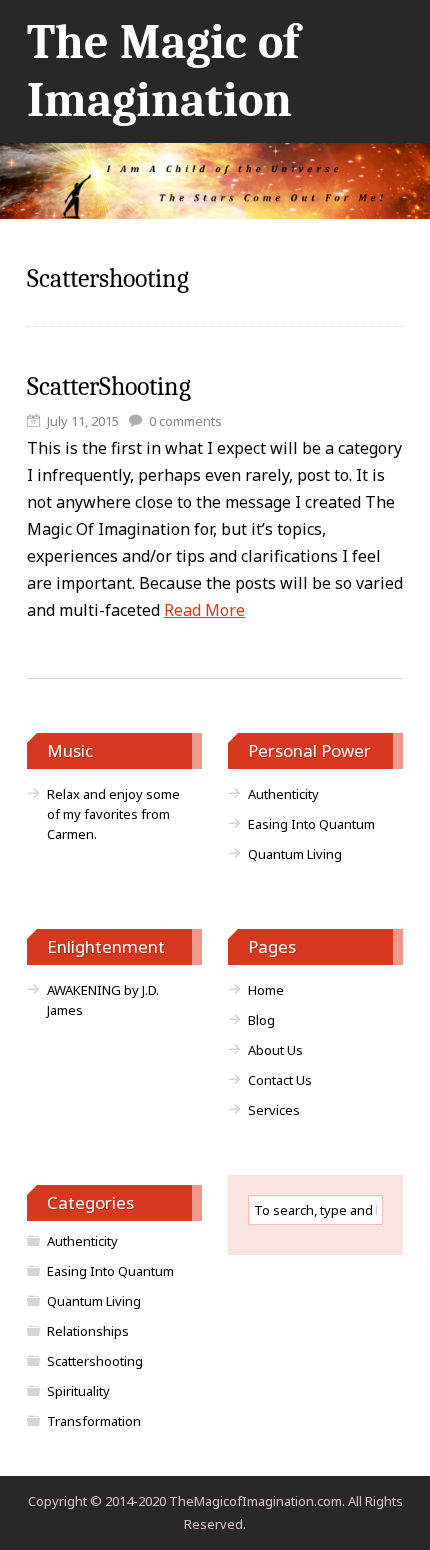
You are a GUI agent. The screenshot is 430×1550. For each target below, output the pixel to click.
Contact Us (280, 1080)
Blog (261, 1020)
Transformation (94, 1421)
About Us (275, 1050)
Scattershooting (95, 1361)
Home (266, 990)
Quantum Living (295, 854)
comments (185, 421)
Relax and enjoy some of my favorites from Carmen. (113, 814)
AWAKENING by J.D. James (103, 1000)
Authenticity (283, 794)
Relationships (88, 1331)
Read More (204, 610)
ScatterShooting (109, 387)
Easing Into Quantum (311, 824)
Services (274, 1110)
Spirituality (78, 1391)
